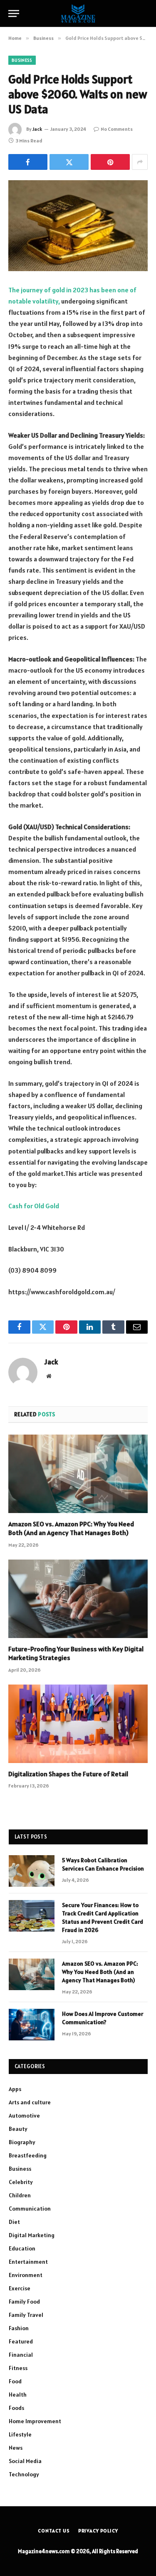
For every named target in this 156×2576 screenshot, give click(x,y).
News (16, 2448)
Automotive (24, 2116)
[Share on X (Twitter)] (69, 162)
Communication (30, 2209)
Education (22, 2248)
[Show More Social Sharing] (140, 162)
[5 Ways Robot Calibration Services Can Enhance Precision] (32, 1871)
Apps (15, 2089)
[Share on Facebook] (28, 162)
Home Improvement (35, 2421)
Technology (24, 2474)
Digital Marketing (32, 2235)
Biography (22, 2142)
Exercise (20, 2288)
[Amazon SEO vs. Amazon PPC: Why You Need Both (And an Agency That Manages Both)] (78, 1474)
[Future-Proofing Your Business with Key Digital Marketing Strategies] (78, 1599)
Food (15, 2381)
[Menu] (14, 13)
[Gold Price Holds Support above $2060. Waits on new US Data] (78, 226)
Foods (16, 2408)
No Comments (117, 129)
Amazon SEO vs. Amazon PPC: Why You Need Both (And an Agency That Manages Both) (71, 1528)
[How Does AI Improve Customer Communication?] (32, 2025)
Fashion (19, 2328)
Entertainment (28, 2262)
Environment (26, 2275)
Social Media (25, 2461)
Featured (21, 2341)
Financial (21, 2355)
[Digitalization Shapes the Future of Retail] (78, 1724)
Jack (37, 129)
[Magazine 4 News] (78, 13)
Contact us (54, 2531)
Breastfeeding (28, 2155)
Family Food (24, 2302)
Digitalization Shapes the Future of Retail (68, 1774)
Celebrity (21, 2182)
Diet (14, 2222)
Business (22, 60)
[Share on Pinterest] (110, 162)
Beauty (18, 2129)
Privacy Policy (98, 2531)
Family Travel (26, 2315)
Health (18, 2395)
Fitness (18, 2368)
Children (20, 2195)
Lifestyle (20, 2434)
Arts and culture (30, 2102)
